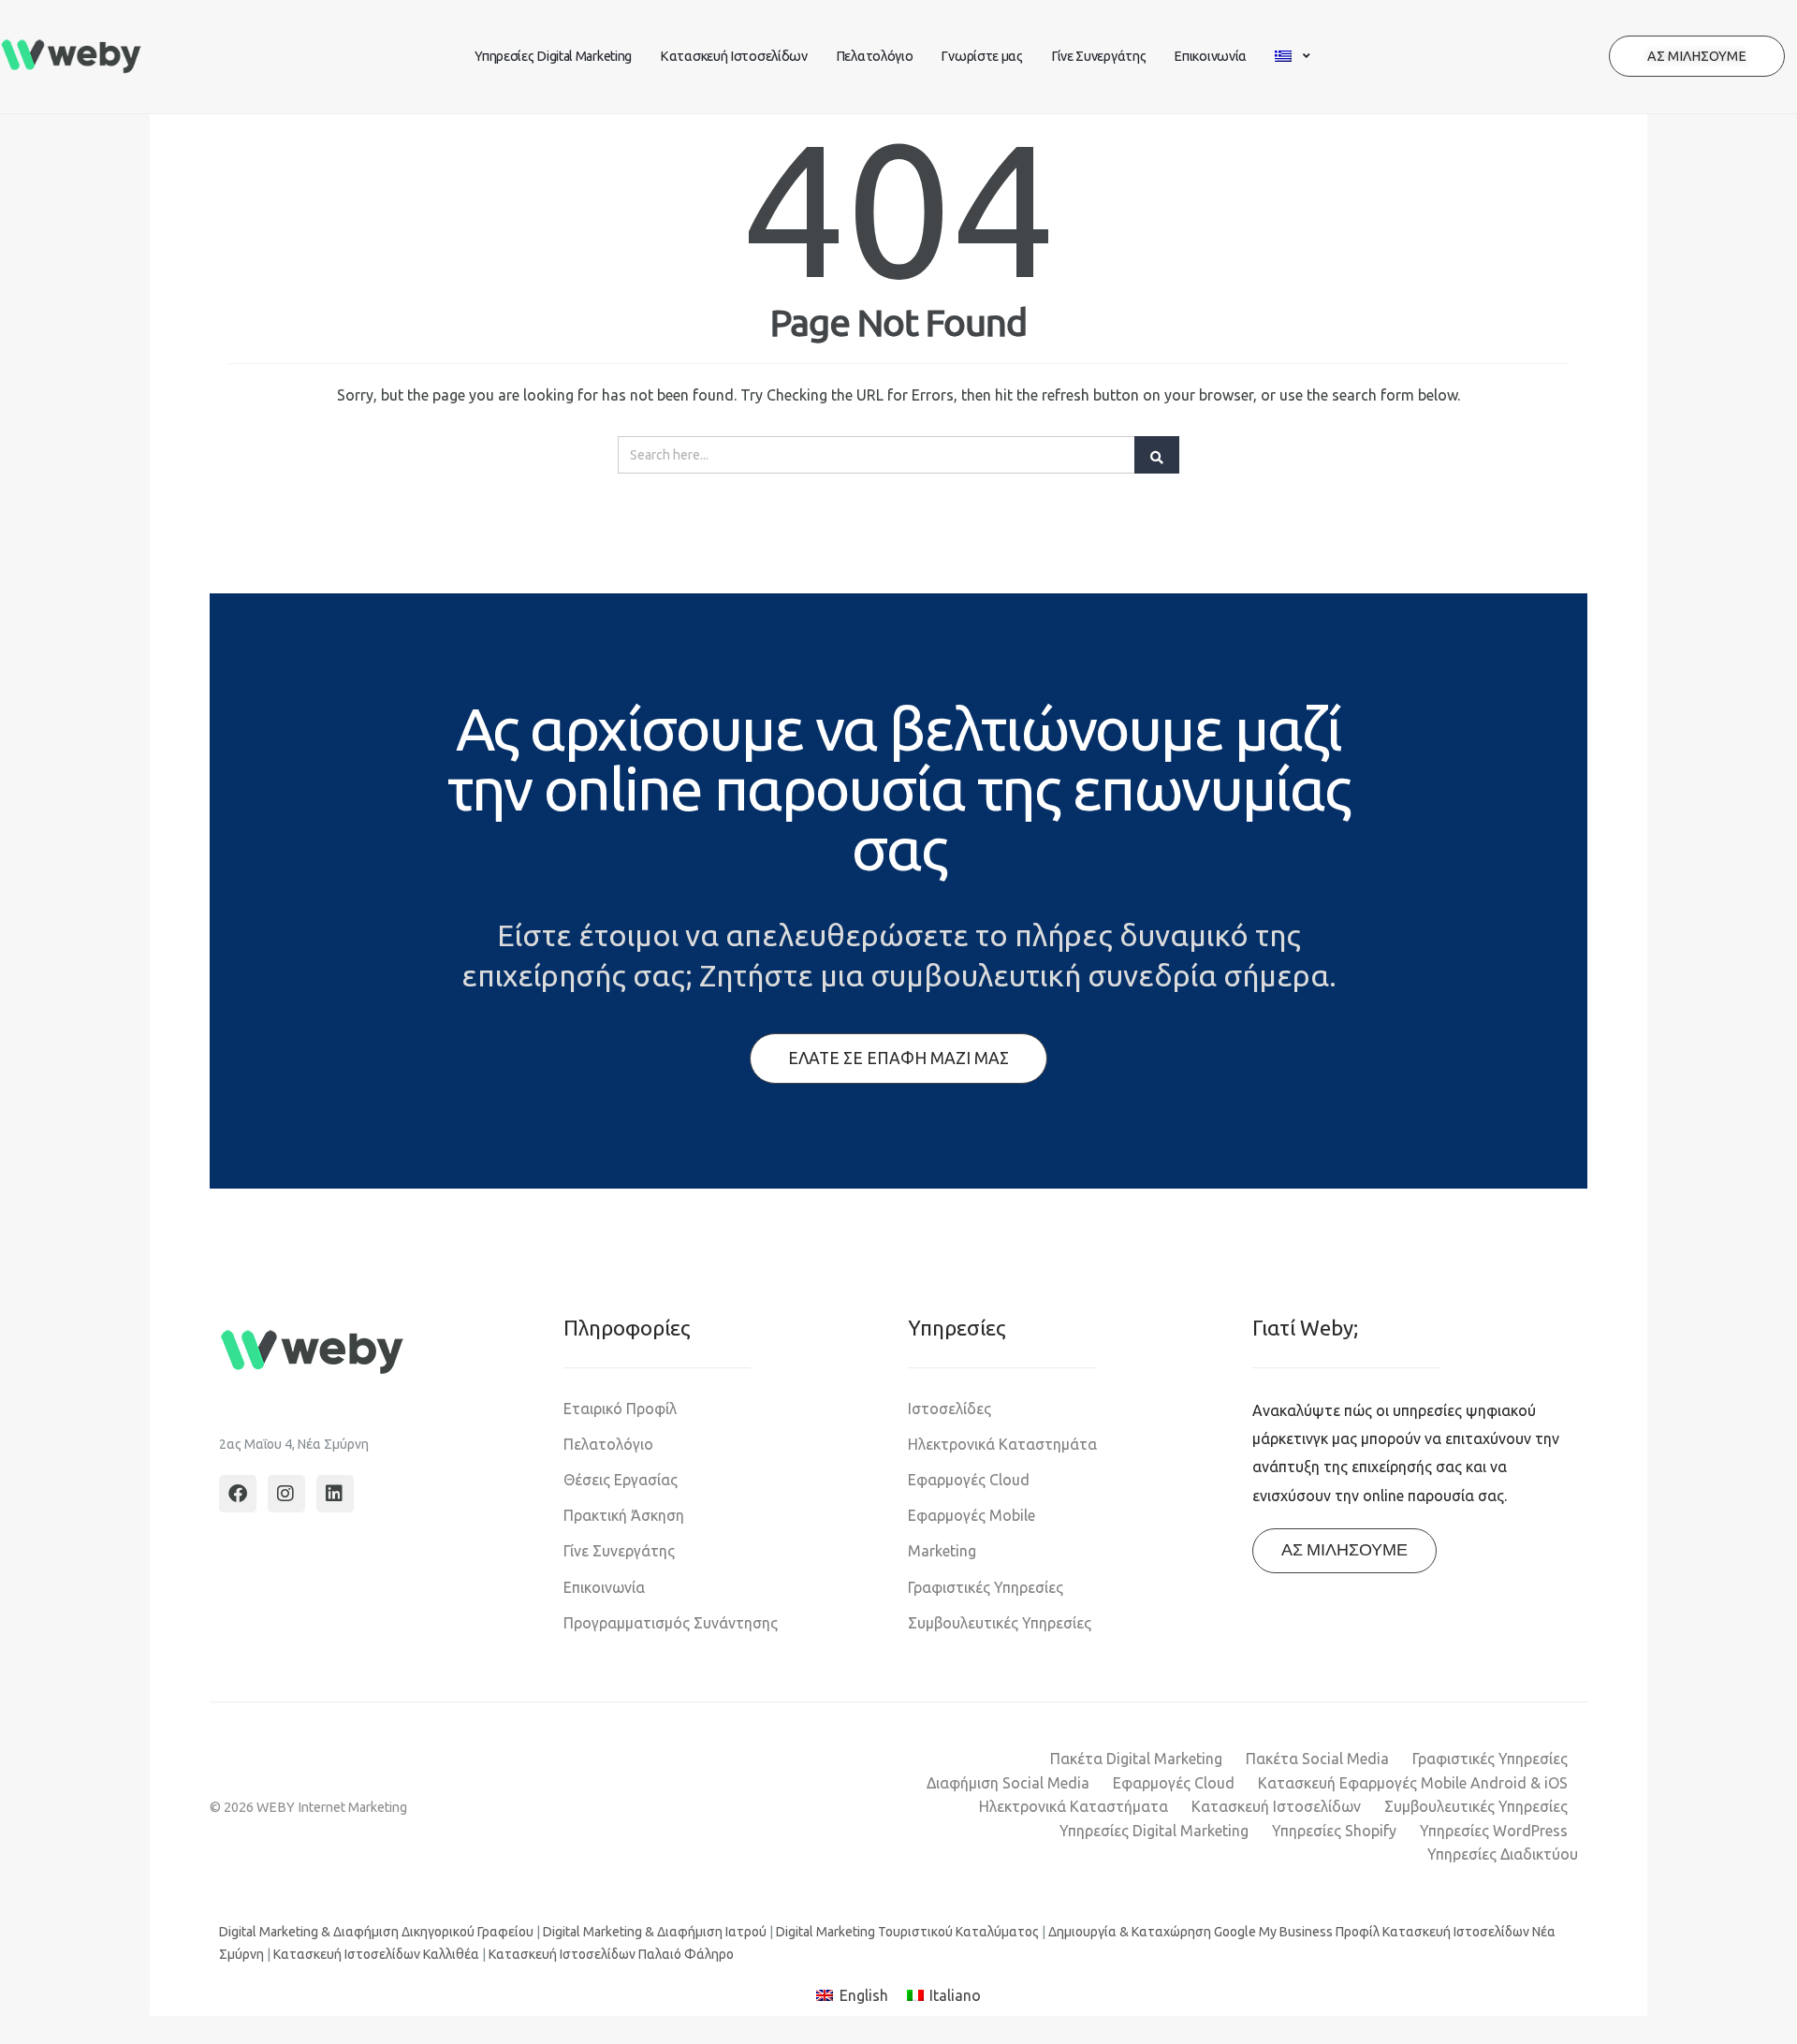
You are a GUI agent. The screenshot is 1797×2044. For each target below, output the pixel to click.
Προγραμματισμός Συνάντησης (671, 1623)
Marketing (942, 1551)
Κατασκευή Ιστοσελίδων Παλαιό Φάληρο (611, 1954)
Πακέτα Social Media (1317, 1759)
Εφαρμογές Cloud (969, 1480)
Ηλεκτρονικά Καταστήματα (1074, 1806)
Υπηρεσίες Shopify (1334, 1831)
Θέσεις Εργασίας (621, 1480)
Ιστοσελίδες (950, 1409)
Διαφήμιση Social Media (1008, 1783)
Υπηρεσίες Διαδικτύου (1503, 1854)
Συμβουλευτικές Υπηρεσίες (1000, 1623)
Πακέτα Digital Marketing (1136, 1759)
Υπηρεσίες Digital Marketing (553, 56)
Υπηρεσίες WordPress (1494, 1831)
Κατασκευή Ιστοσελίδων (734, 56)
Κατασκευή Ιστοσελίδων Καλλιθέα (376, 1954)
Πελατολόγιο (875, 56)
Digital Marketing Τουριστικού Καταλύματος (907, 1932)
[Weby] (72, 57)
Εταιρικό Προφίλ (620, 1409)
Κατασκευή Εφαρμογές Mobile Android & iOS (1413, 1783)
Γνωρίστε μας (981, 56)
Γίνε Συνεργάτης (1099, 56)
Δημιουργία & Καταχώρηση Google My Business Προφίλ (1214, 1932)
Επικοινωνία (1210, 56)
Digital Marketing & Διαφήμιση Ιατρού (655, 1932)
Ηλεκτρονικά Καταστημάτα (1002, 1444)
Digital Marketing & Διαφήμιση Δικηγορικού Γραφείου (376, 1932)
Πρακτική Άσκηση (624, 1515)
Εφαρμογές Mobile (972, 1515)
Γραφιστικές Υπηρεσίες (986, 1587)
